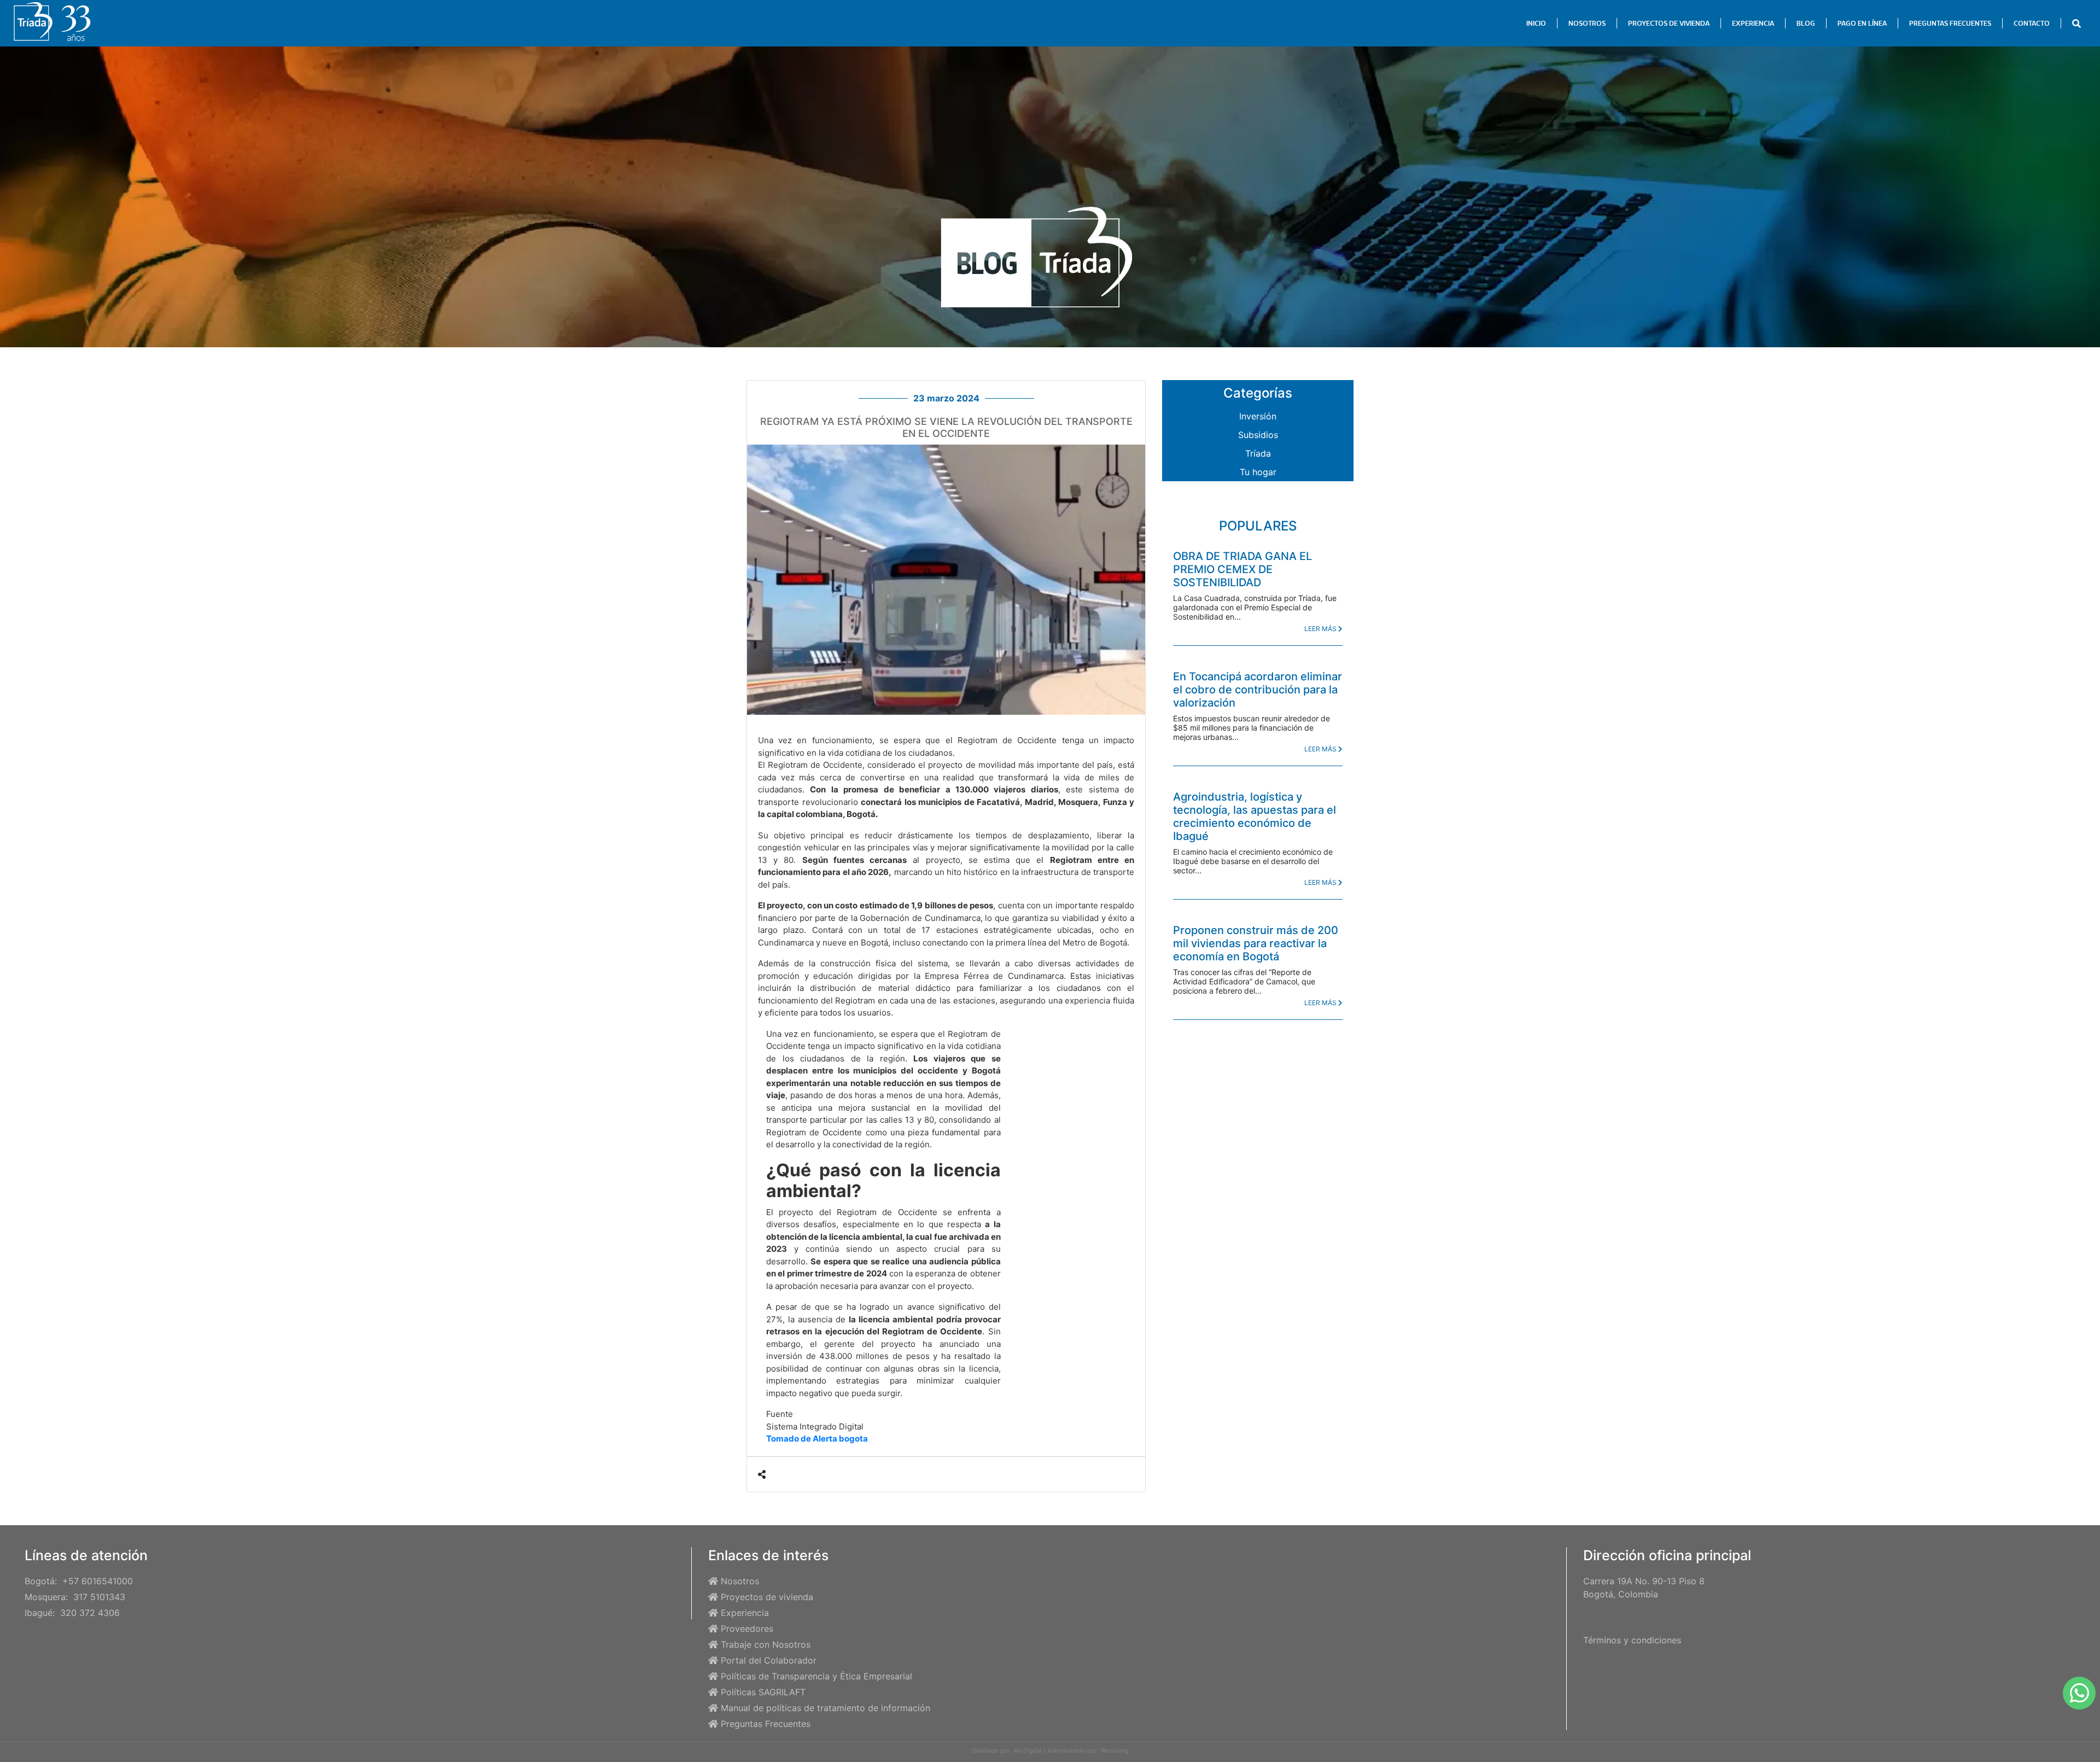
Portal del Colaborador (769, 1660)
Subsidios (1258, 435)
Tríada (1258, 453)
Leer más (1321, 629)
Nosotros (740, 1581)
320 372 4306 (90, 1613)
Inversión (1258, 416)
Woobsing (1115, 1751)
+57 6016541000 (98, 1581)
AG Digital (1028, 1751)
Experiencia (745, 1613)
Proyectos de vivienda (767, 1597)
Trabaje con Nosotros (766, 1644)
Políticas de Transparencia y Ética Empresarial (816, 1676)
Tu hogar (1258, 472)
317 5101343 (99, 1597)
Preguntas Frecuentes (766, 1724)
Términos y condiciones (1632, 1640)
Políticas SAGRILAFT (763, 1692)
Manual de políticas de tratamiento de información (826, 1708)
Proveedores (747, 1629)
